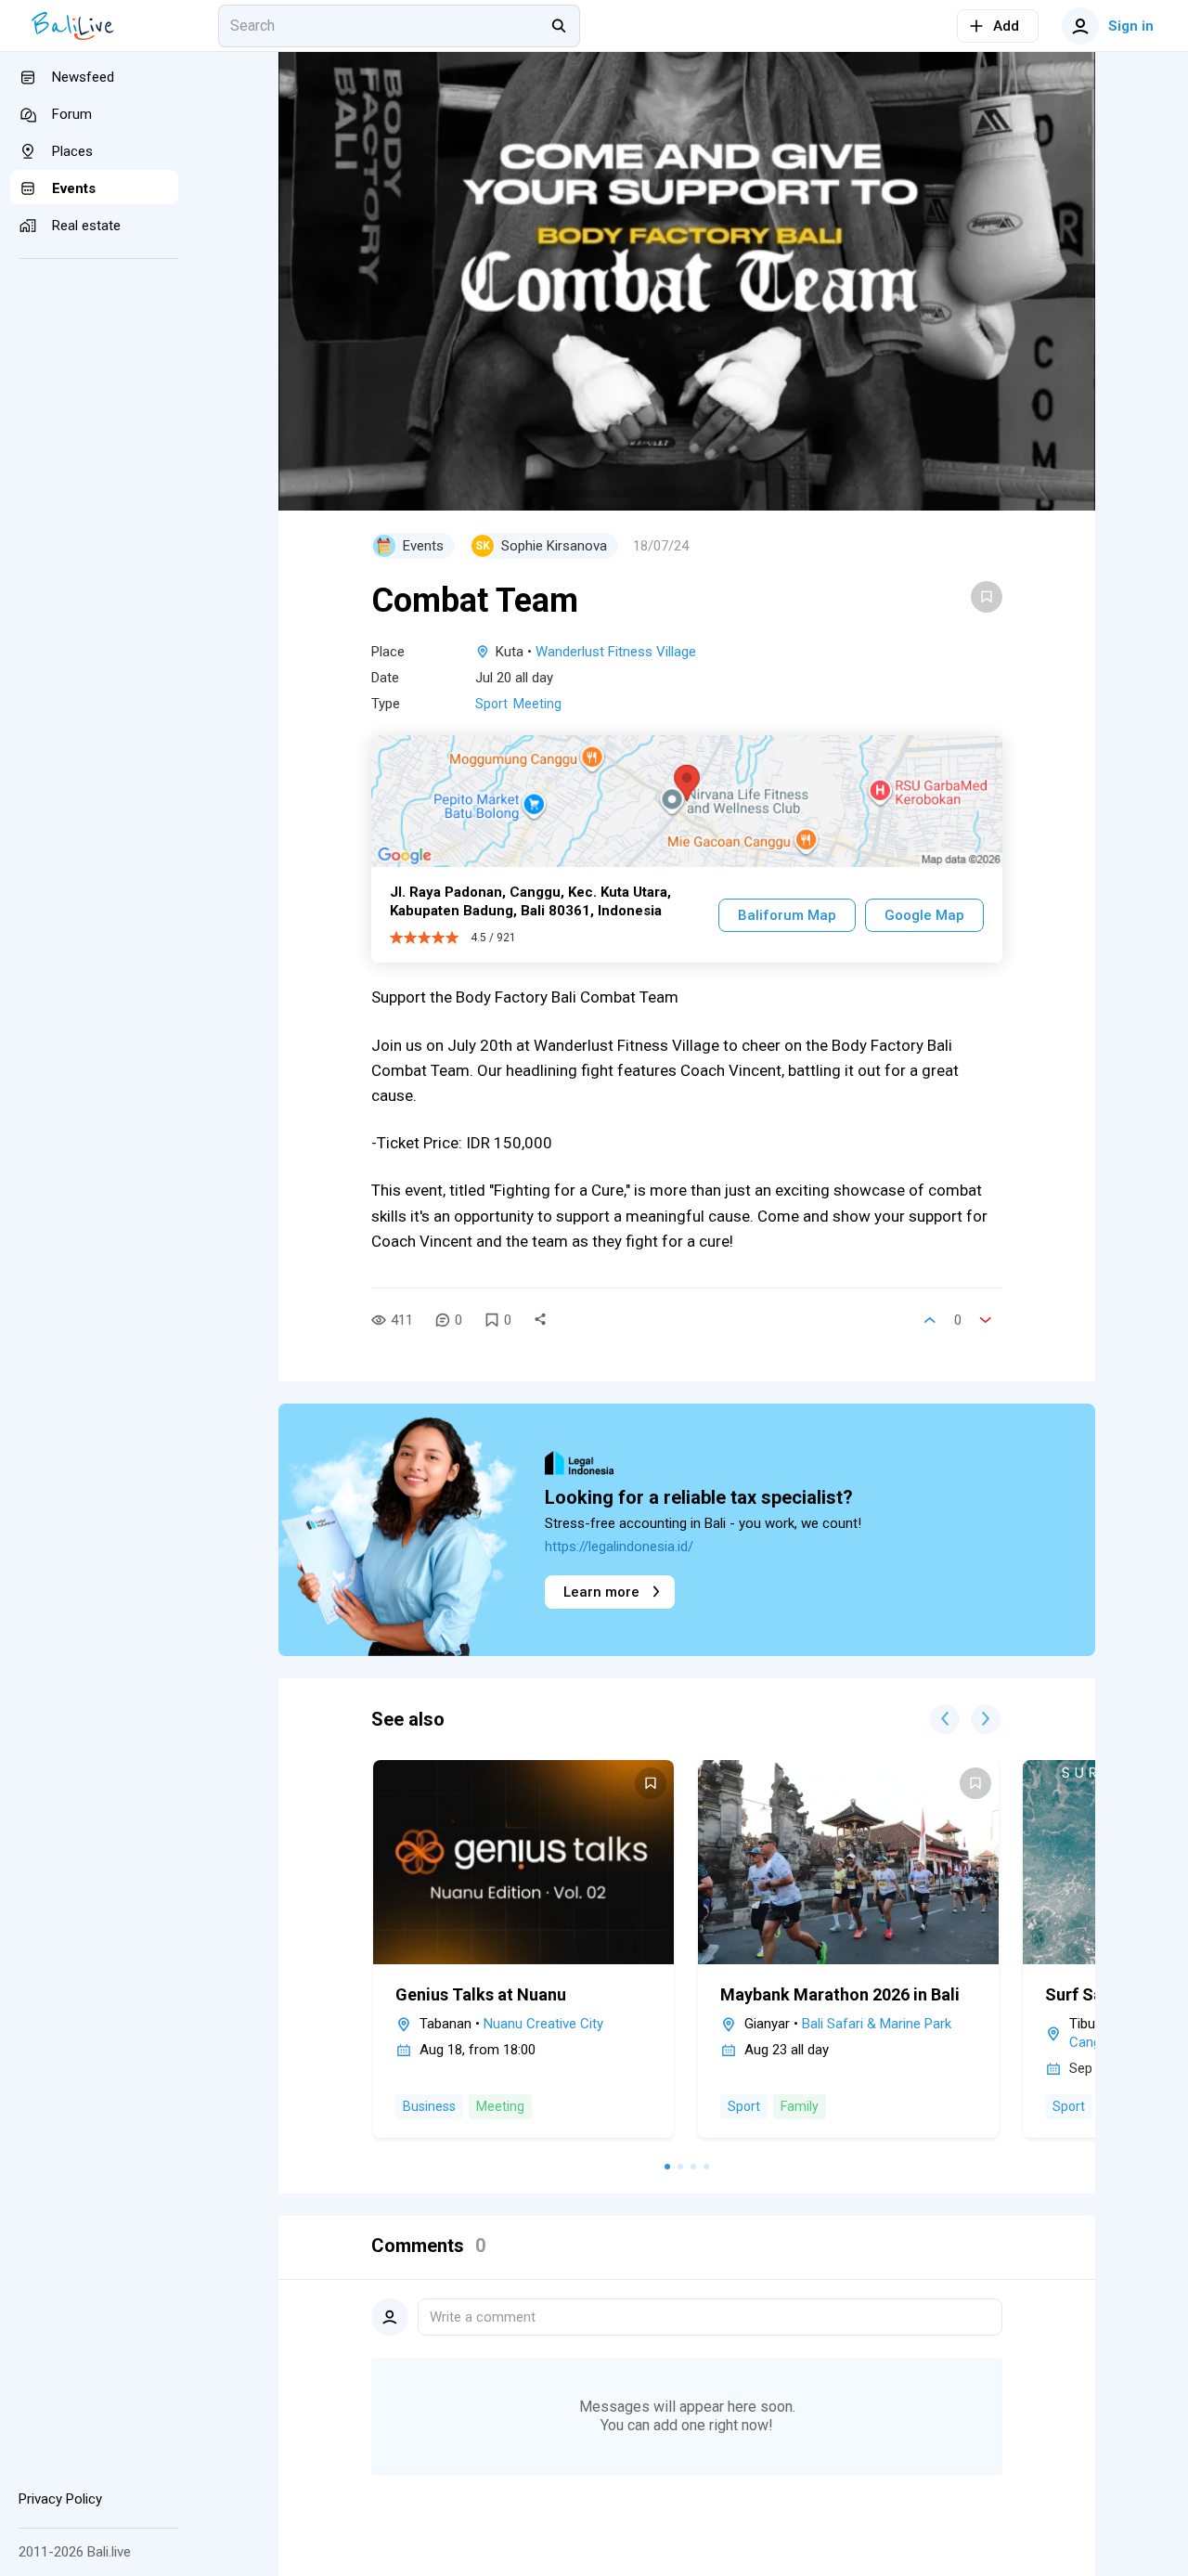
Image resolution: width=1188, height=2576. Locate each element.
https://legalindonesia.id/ (619, 1547)
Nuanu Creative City (543, 2024)
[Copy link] (540, 1320)
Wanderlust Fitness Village (616, 652)
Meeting (537, 704)
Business (429, 2106)
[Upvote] (930, 1320)
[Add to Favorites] (987, 597)
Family (800, 2106)
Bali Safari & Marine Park (877, 2024)
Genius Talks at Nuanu (481, 1994)
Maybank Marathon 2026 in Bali (840, 1994)
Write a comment (483, 2317)
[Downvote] (986, 1320)
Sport (491, 704)
